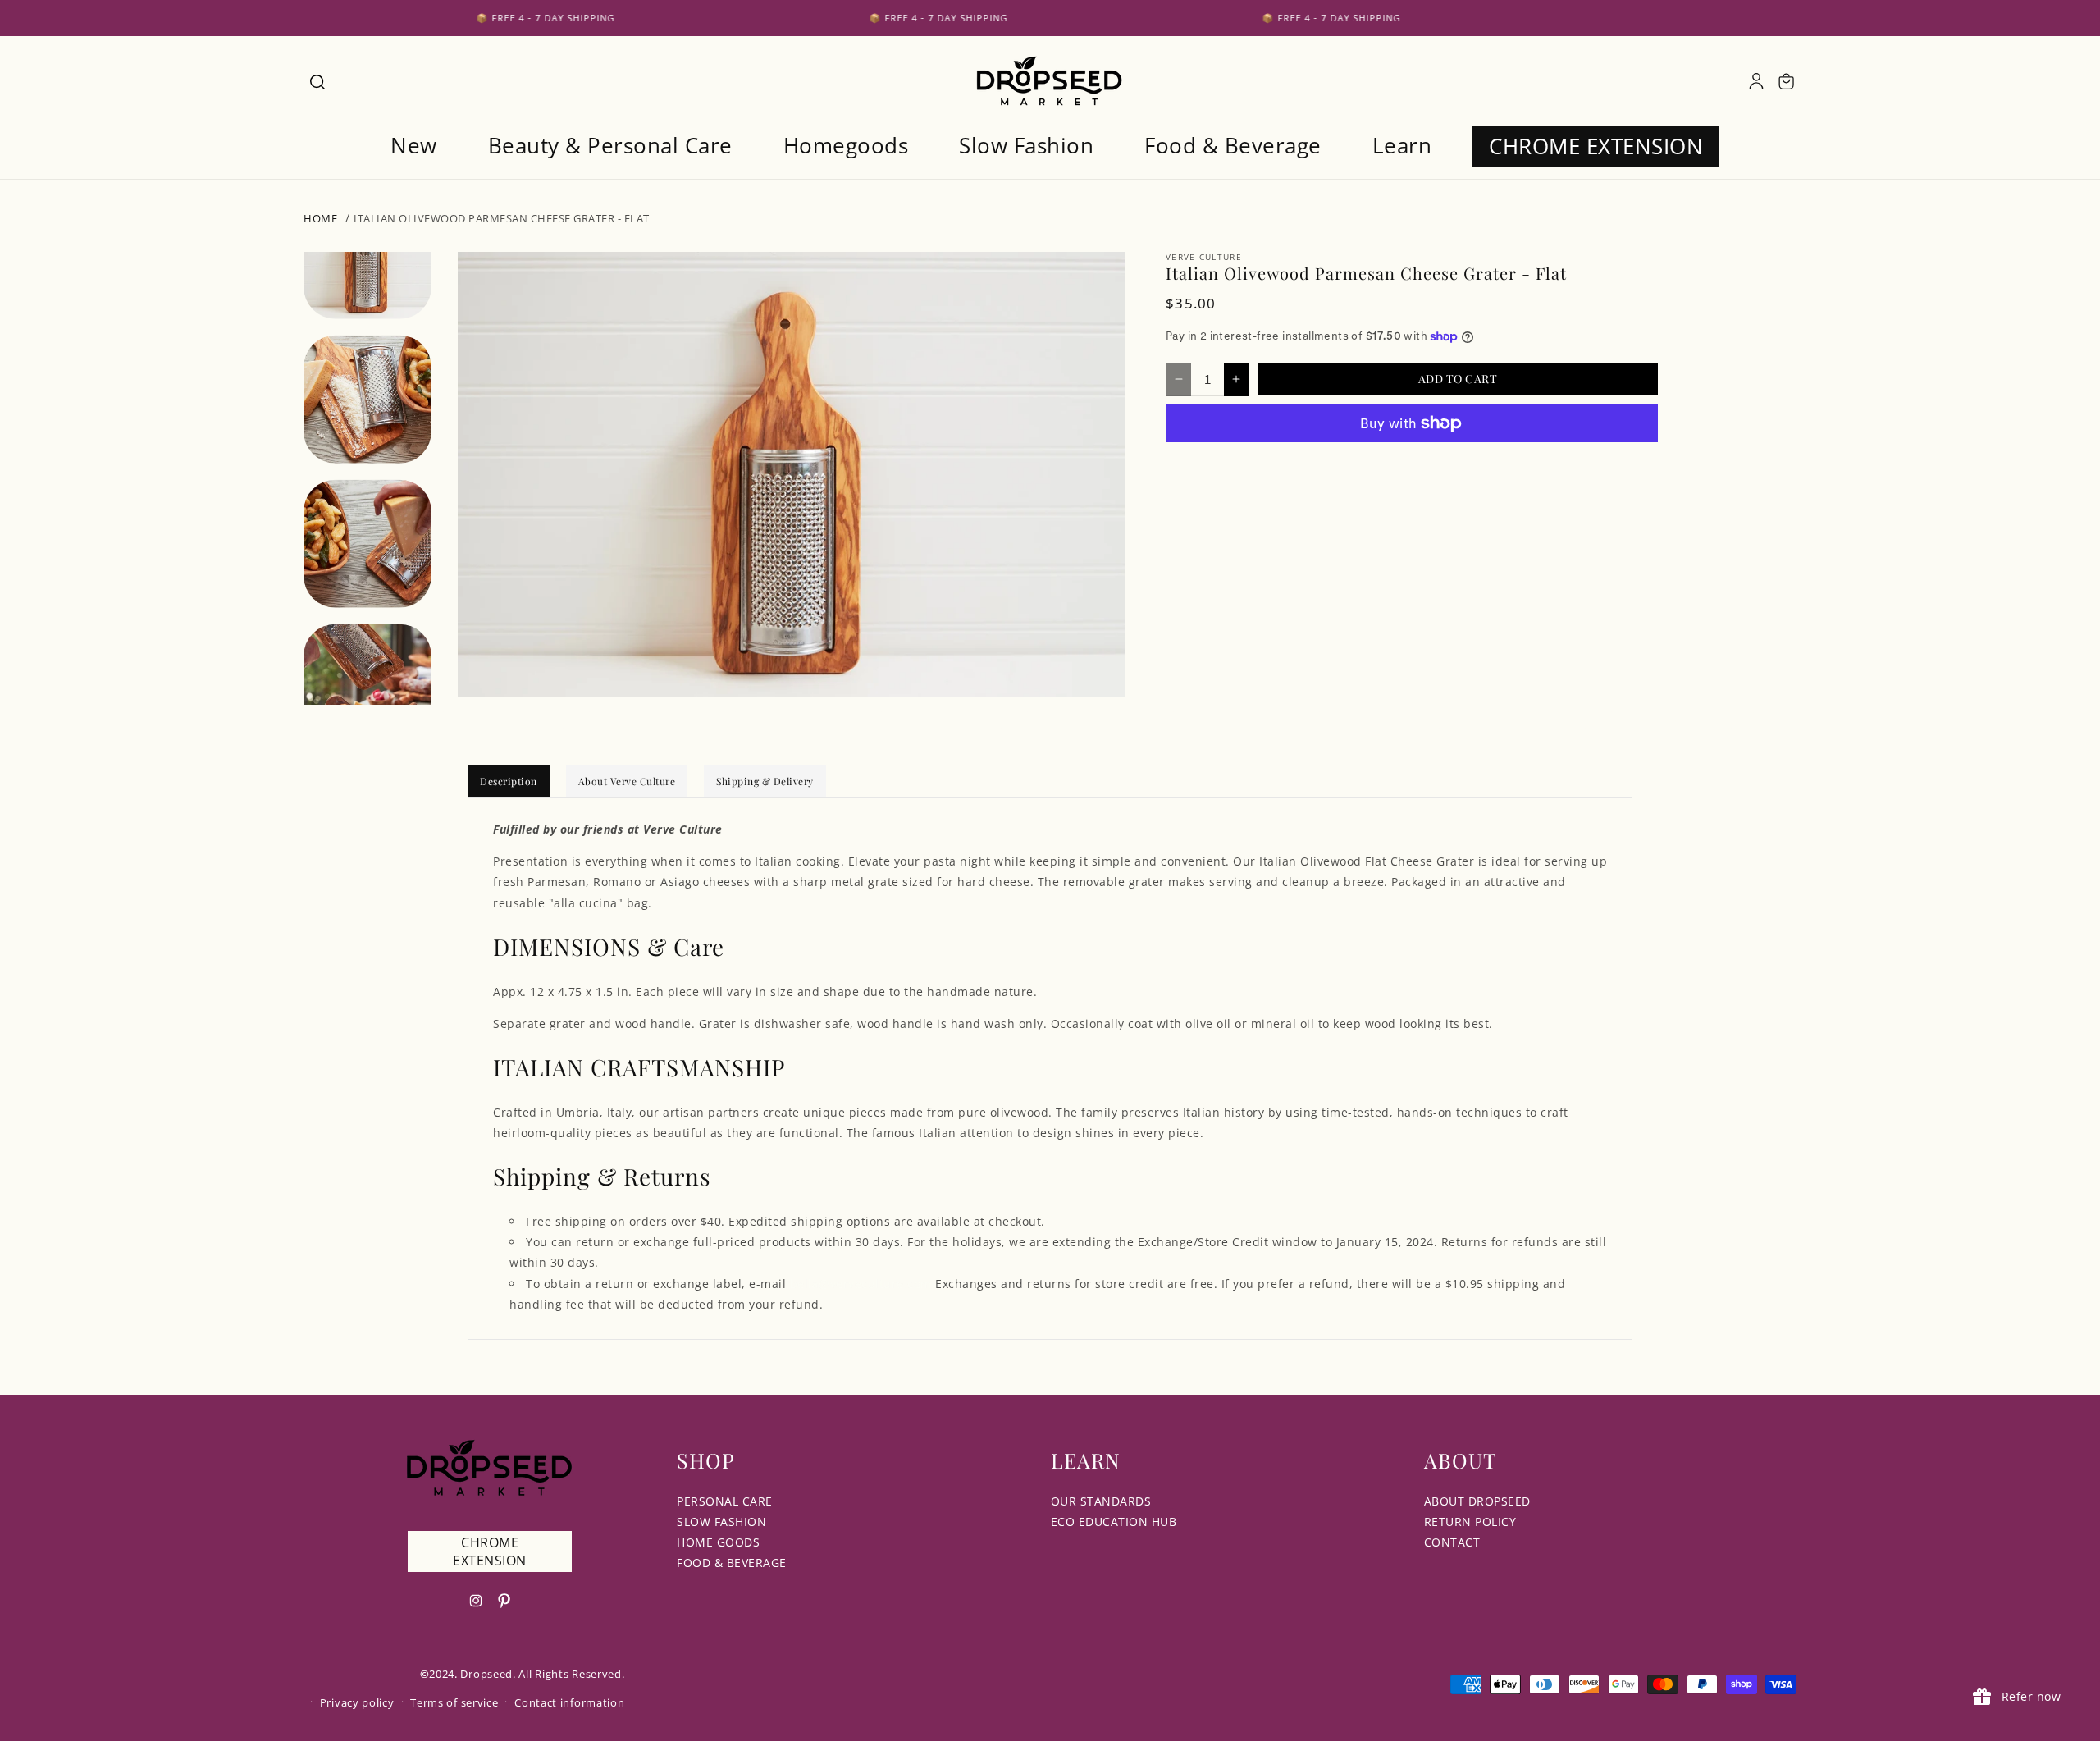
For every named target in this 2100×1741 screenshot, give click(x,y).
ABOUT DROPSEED (1477, 1501)
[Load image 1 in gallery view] (367, 255)
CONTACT (1452, 1542)
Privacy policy (357, 1702)
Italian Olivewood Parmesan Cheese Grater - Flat (502, 218)
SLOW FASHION (721, 1522)
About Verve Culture (627, 781)
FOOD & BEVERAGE (732, 1563)
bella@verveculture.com (861, 1284)
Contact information (569, 1702)
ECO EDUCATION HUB (1114, 1522)
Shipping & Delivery (765, 781)
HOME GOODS (718, 1542)
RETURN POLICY (1470, 1522)
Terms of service (454, 1702)
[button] (317, 81)
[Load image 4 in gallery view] (367, 688)
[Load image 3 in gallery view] (367, 544)
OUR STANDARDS (1101, 1501)
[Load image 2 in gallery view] (367, 400)
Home (320, 218)
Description (509, 781)
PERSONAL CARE (725, 1501)
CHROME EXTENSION (490, 1551)
